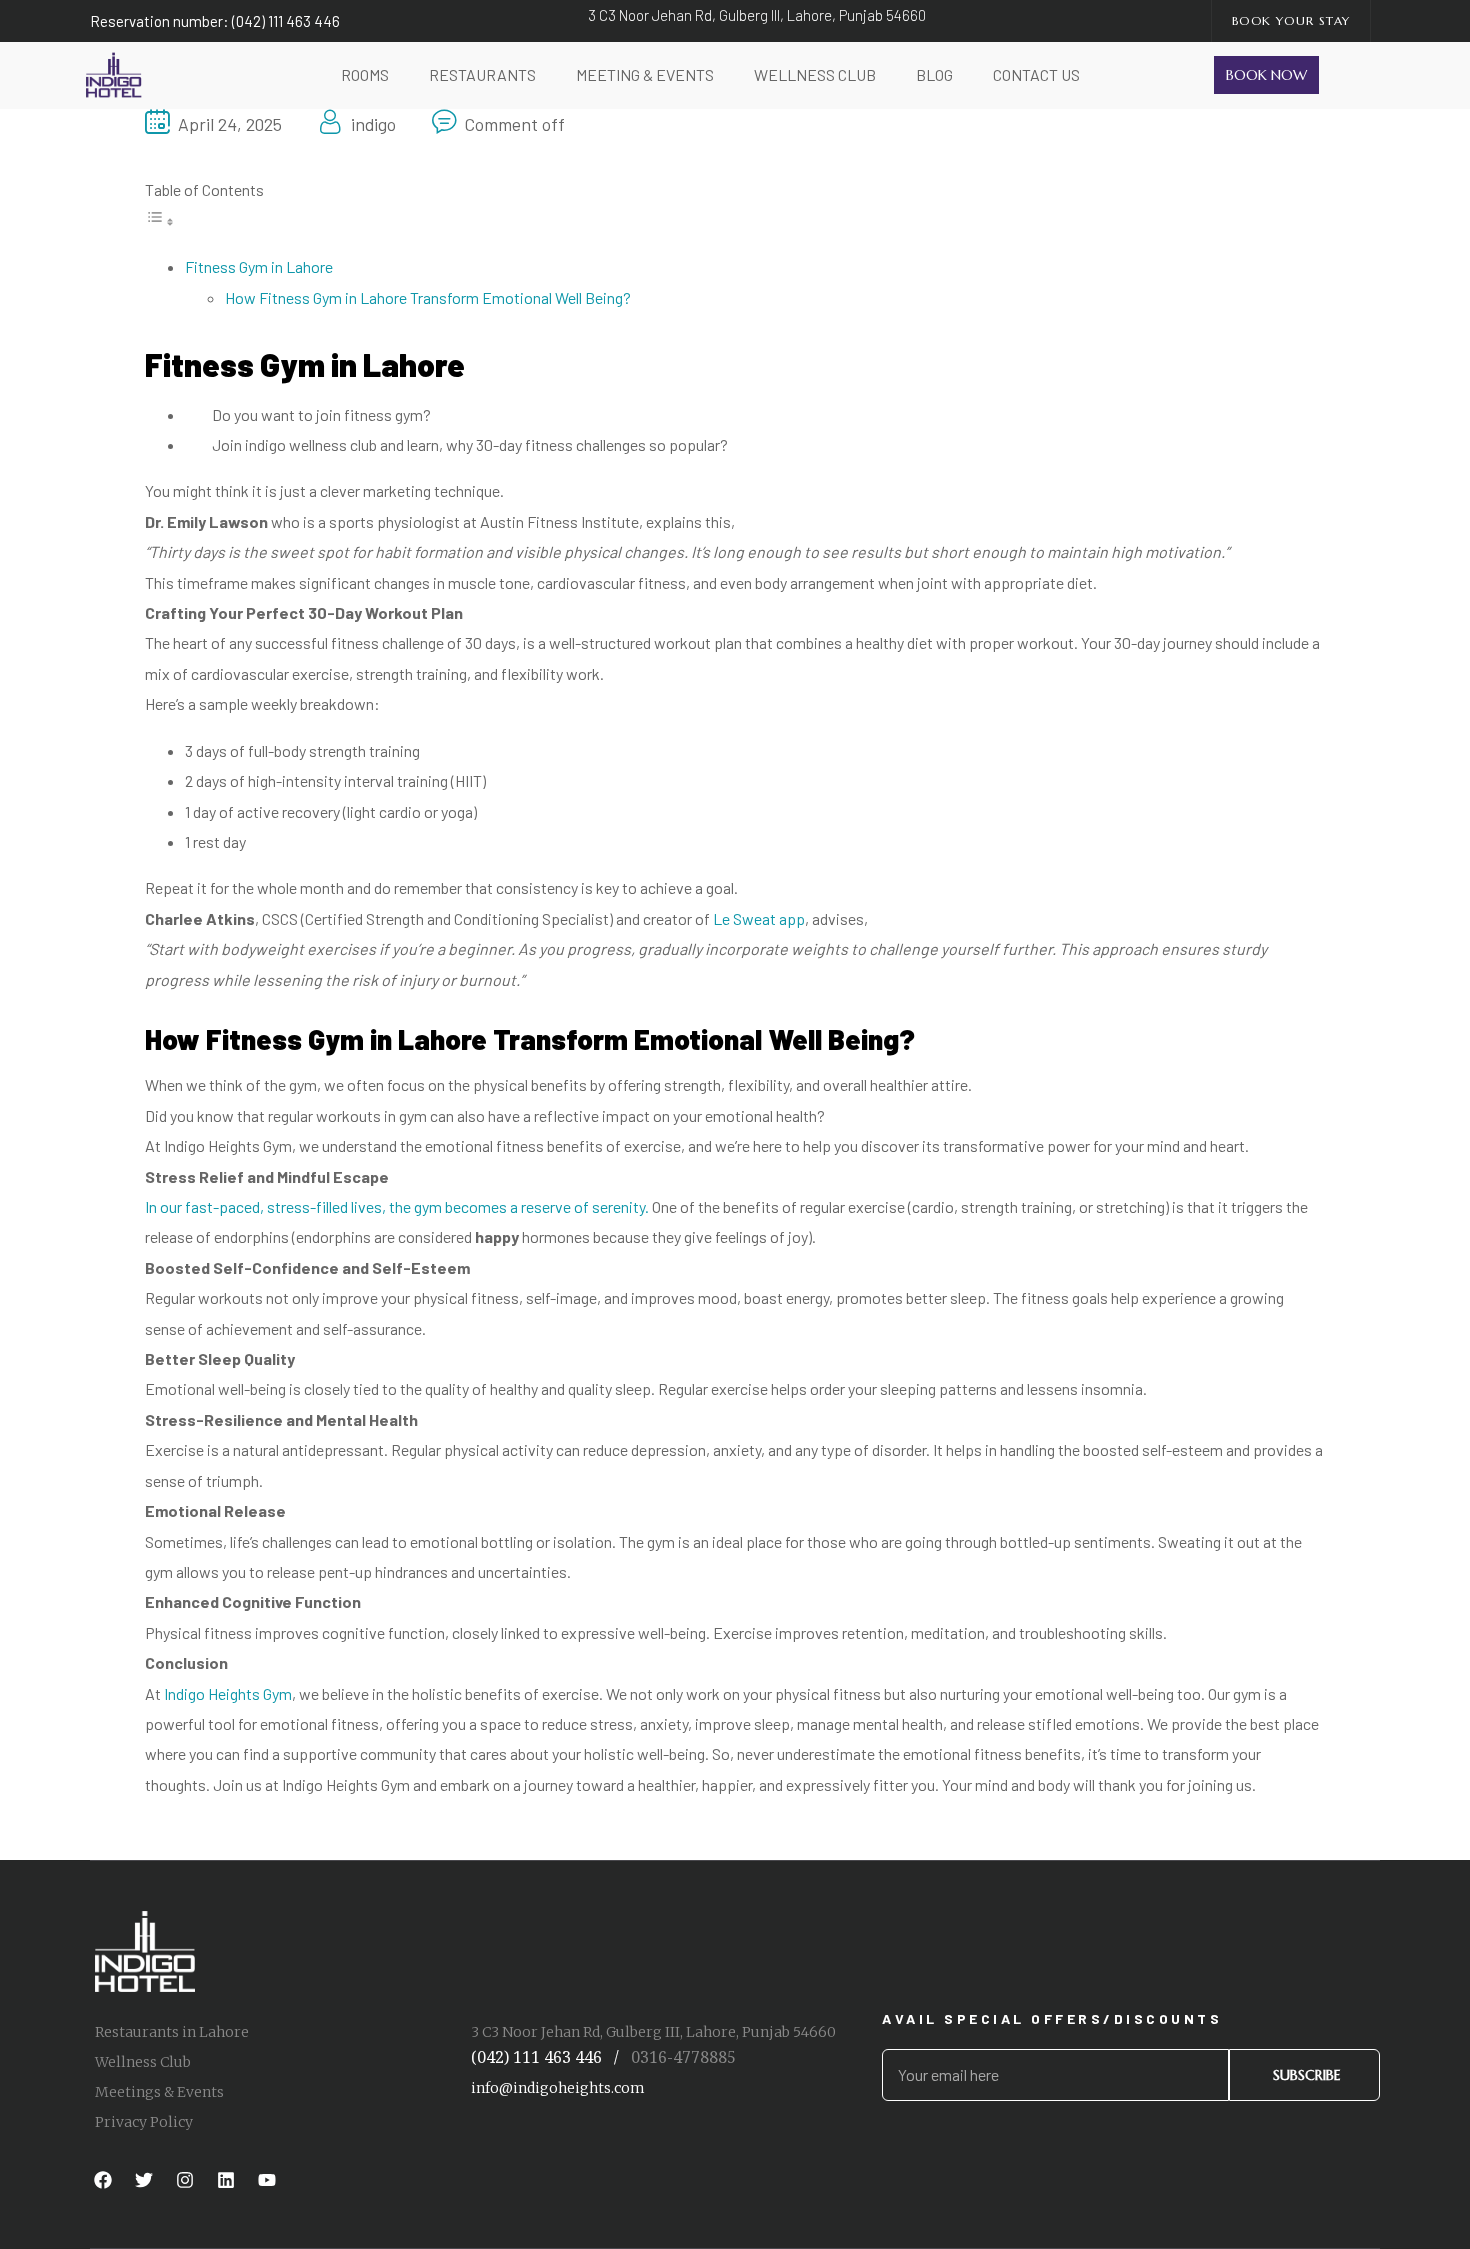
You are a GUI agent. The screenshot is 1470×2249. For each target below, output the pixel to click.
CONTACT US (1036, 74)
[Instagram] (185, 2180)
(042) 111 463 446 (536, 2057)
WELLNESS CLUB (815, 74)
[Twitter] (144, 2180)
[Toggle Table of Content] (160, 220)
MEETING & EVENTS (645, 74)
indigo (373, 124)
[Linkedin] (226, 2180)
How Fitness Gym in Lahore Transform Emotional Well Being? (428, 297)
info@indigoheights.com (558, 2088)
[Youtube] (267, 2180)
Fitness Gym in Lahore (259, 266)
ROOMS (365, 74)
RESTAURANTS (482, 74)
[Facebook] (103, 2180)
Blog (934, 74)
